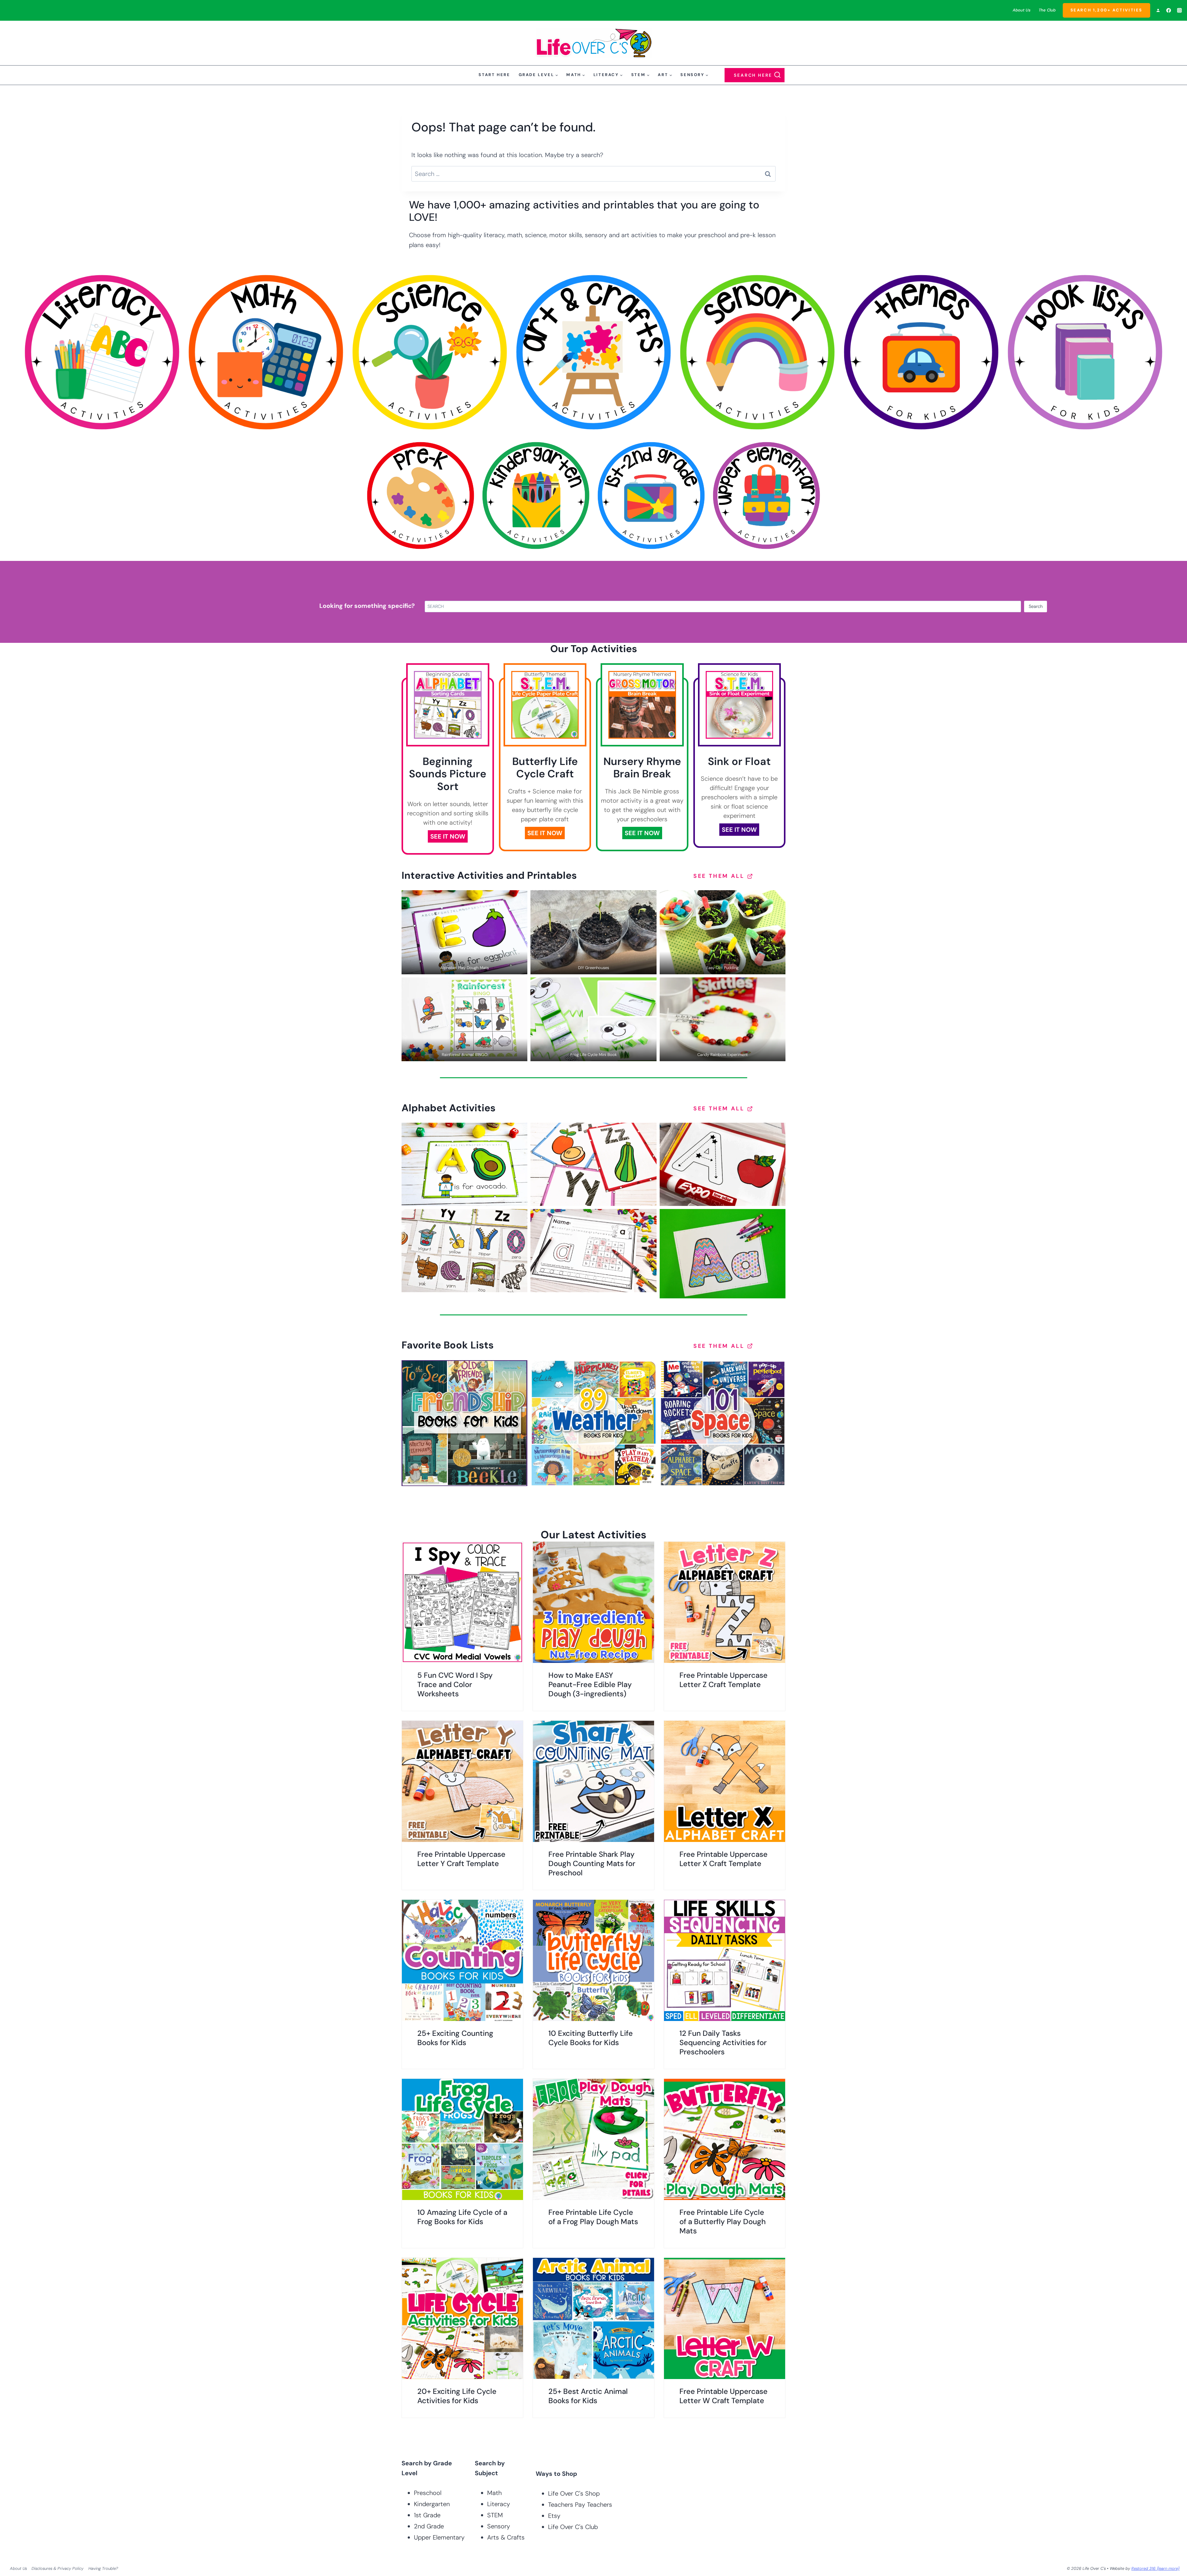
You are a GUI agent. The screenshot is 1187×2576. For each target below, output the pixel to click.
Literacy (499, 2504)
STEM (495, 2515)
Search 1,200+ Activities (1106, 10)
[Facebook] (1169, 10)
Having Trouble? (103, 2568)
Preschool (428, 2493)
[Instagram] (1179, 10)
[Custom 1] (1158, 10)
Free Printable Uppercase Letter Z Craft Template (723, 1680)
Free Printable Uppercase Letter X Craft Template (723, 1859)
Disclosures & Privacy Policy (57, 2568)
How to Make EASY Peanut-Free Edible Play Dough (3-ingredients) (590, 1685)
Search (1036, 606)
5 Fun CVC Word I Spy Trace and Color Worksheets (455, 1685)
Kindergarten (432, 2504)
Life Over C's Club (573, 2527)
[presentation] (462, 1602)
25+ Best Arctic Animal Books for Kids (588, 2396)
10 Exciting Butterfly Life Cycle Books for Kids (591, 2038)
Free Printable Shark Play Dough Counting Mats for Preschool (592, 1864)
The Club (1047, 10)
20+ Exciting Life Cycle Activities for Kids (457, 2396)
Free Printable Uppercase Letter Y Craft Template (461, 1859)
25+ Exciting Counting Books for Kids (455, 2038)
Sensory (499, 2526)
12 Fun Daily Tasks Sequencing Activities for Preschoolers (723, 2043)
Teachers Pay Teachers (580, 2505)
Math (494, 2493)
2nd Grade (429, 2526)
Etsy (554, 2516)
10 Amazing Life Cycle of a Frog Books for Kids (462, 2217)
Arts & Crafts (506, 2537)
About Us (1022, 10)
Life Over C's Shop (574, 2493)
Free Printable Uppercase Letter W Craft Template (723, 2396)
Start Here (494, 75)
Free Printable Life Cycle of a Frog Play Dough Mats (593, 2217)
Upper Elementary (439, 2537)
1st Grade (427, 2515)
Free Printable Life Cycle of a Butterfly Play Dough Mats (723, 2222)
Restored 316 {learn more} (1155, 2568)
